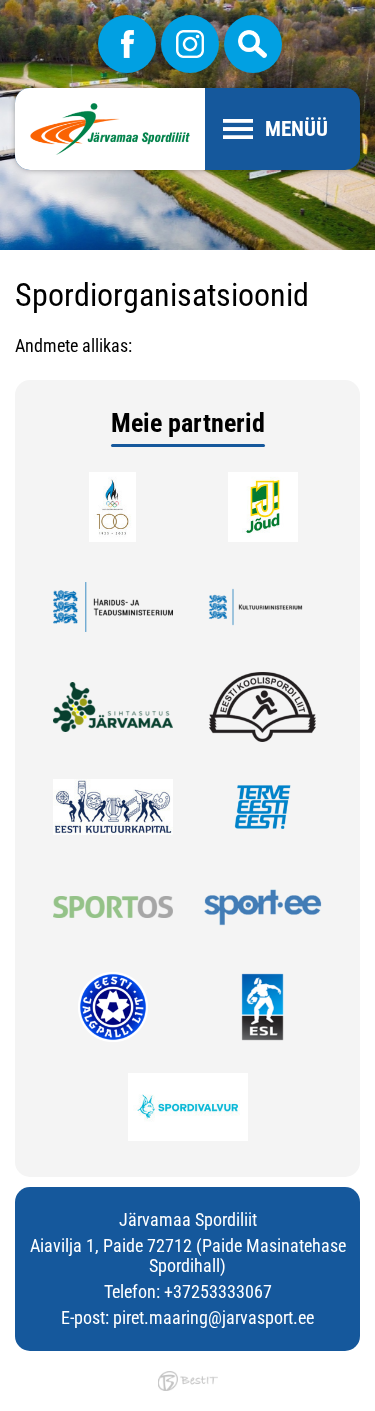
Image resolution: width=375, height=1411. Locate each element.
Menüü (296, 129)
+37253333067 (218, 1291)
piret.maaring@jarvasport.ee (213, 1317)
